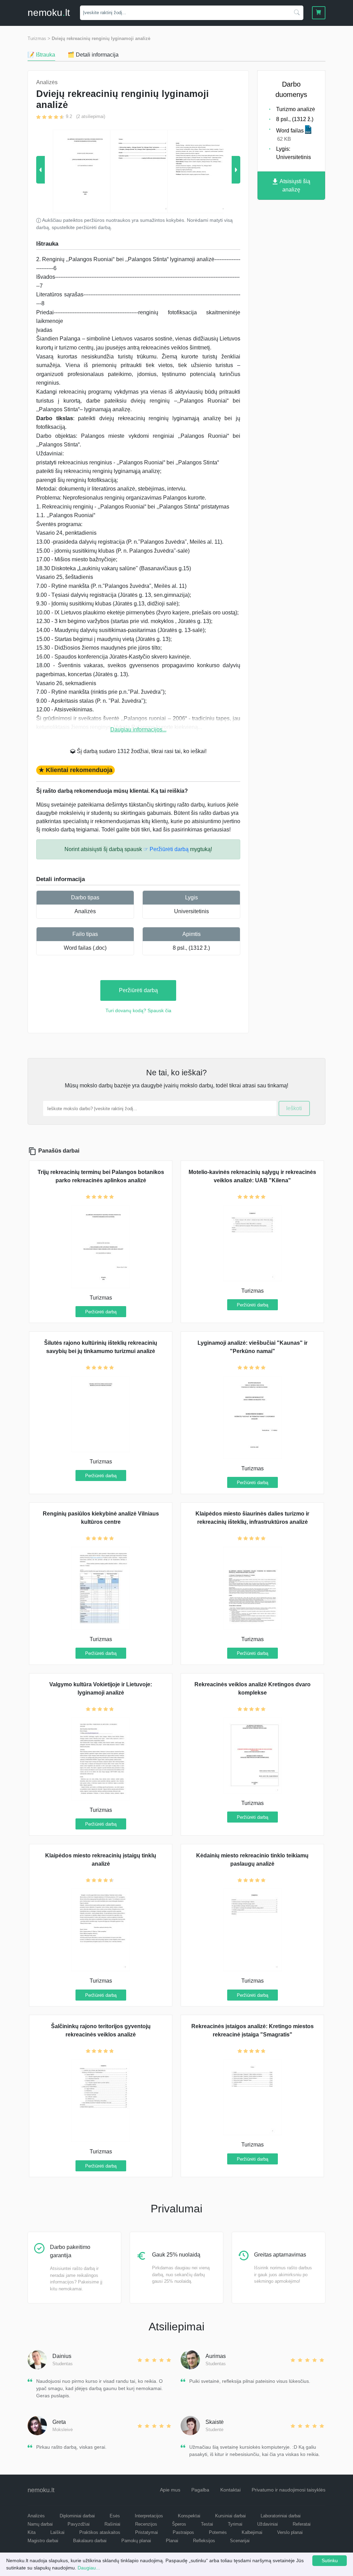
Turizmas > (39, 38)
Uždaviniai (268, 2524)
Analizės (85, 911)
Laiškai (57, 2532)
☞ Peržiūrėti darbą (166, 849)
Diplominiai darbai (77, 2516)
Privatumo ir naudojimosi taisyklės (289, 2490)
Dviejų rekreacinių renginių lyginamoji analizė (101, 38)
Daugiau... (89, 2568)
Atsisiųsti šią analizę (294, 185)
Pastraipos (183, 2532)
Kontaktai (230, 2490)
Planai (172, 2541)
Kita (32, 2532)
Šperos (179, 2524)
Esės (115, 2516)
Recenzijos (146, 2524)
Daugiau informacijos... (138, 729)
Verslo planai (290, 2532)
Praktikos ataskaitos (100, 2532)
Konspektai (189, 2516)
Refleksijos (204, 2541)
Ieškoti (294, 1108)
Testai (207, 2524)
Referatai (302, 2524)
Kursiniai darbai (230, 2516)
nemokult (49, 13)
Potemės (218, 2532)
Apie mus (170, 2490)
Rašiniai (112, 2524)
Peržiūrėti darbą (138, 990)
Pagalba (200, 2490)
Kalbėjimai (252, 2532)
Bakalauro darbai (90, 2541)
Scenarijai (240, 2541)
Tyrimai (235, 2524)
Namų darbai (40, 2524)
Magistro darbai (43, 2541)
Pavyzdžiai (79, 2524)
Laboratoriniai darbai (281, 2516)
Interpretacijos (149, 2516)
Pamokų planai (136, 2541)
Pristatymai (147, 2532)
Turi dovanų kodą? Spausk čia (138, 1010)
